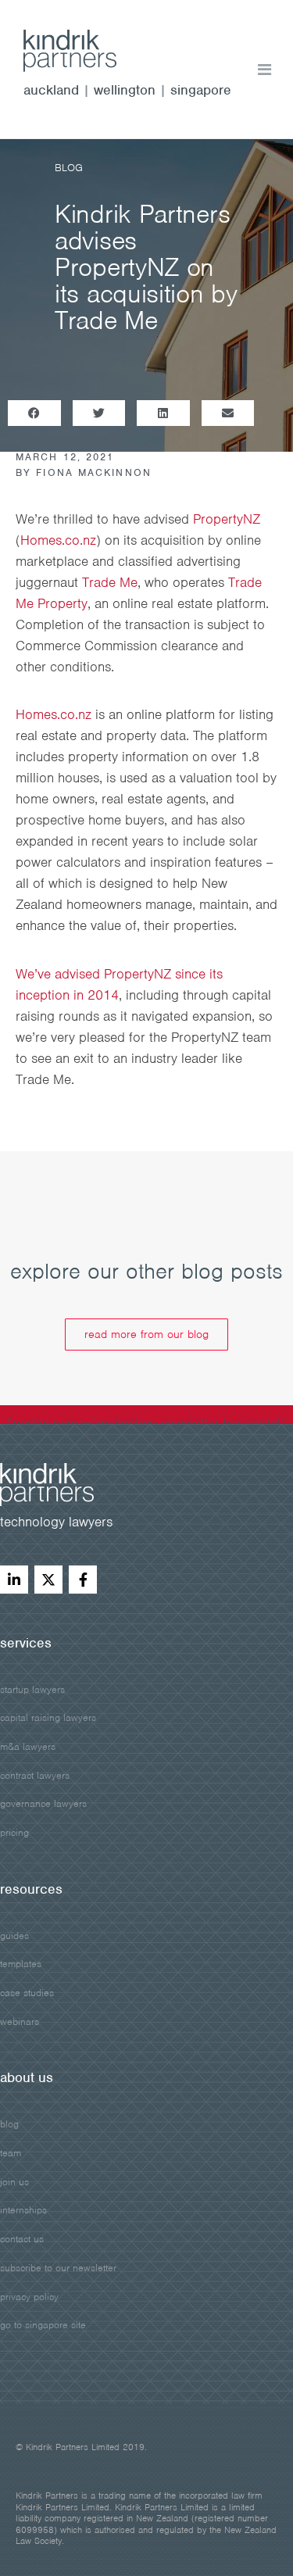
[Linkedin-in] (14, 1580)
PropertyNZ (227, 519)
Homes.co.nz (58, 540)
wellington (125, 90)
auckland (51, 90)
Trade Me (110, 582)
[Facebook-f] (83, 1580)
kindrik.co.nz (86, 51)
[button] (34, 413)
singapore (201, 90)
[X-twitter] (48, 1580)
